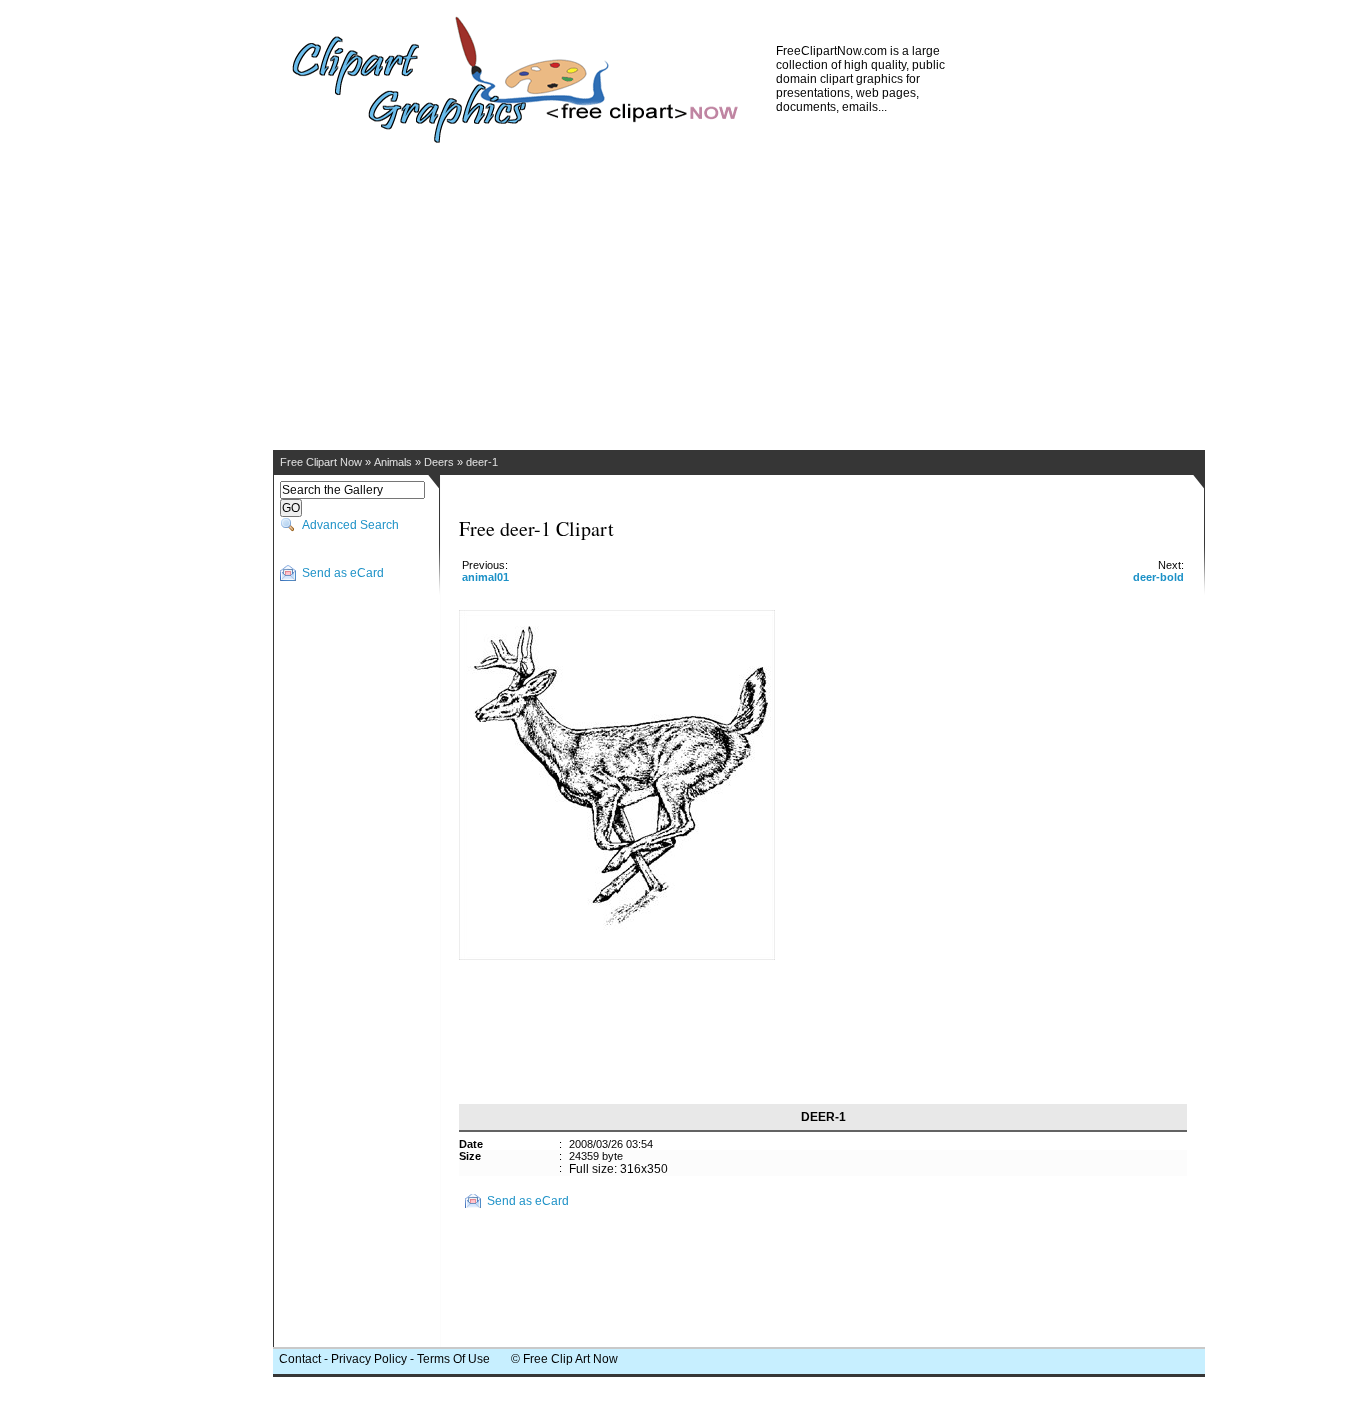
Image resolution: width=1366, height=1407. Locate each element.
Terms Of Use (453, 1359)
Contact (300, 1359)
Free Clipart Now (321, 462)
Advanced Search (350, 525)
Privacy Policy (369, 1359)
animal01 (485, 577)
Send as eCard (343, 573)
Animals (393, 462)
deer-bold (1158, 577)
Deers (439, 462)
